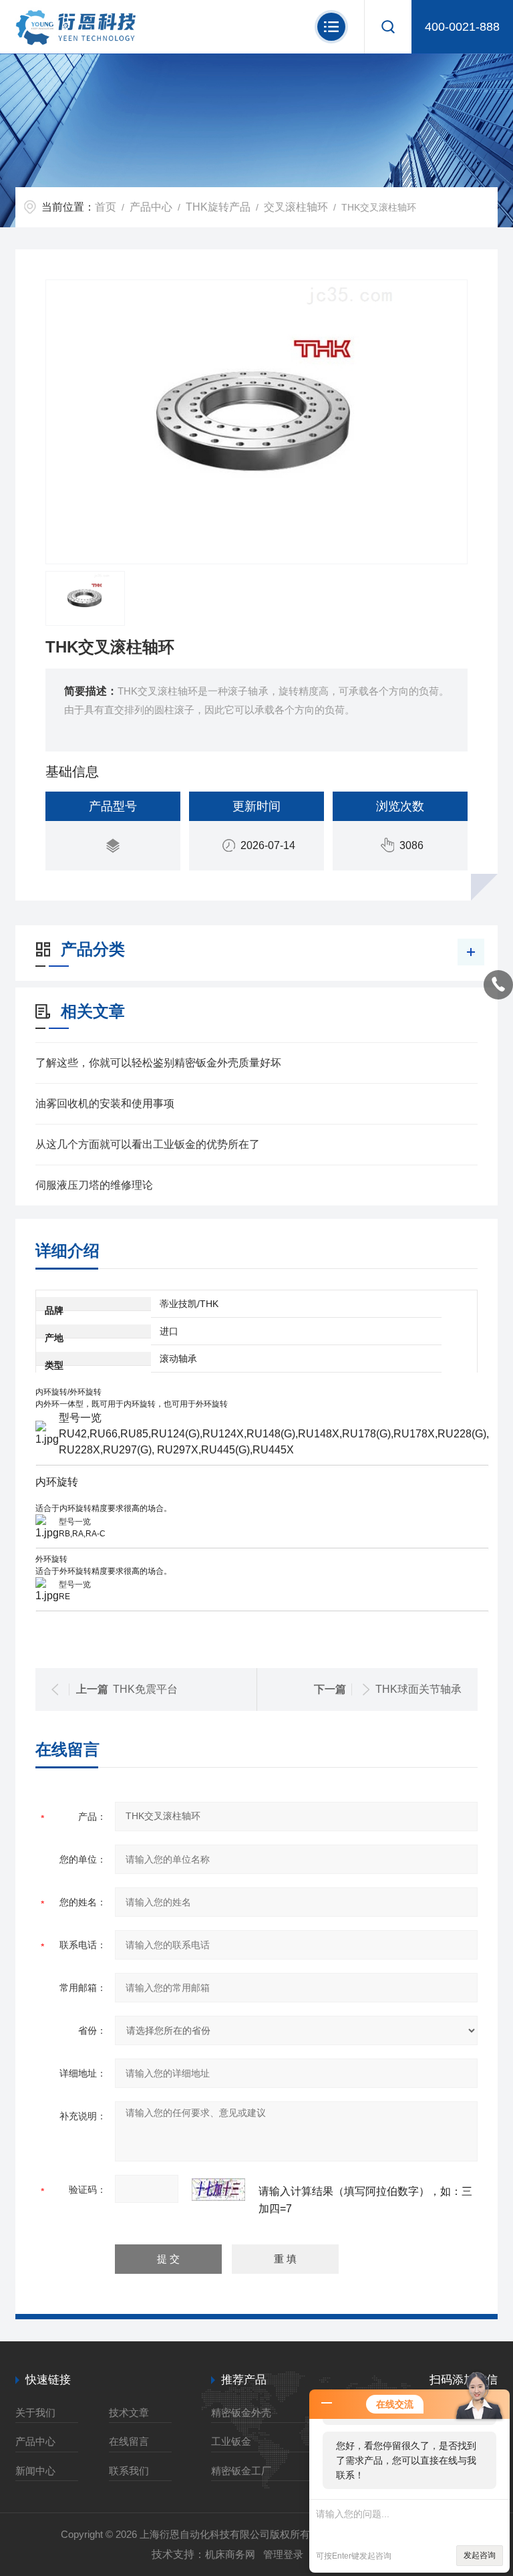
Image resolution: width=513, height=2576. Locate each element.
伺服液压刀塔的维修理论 (94, 1185)
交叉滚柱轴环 (296, 207)
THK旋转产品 (218, 207)
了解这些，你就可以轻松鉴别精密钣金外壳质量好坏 (158, 1063)
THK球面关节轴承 (418, 1689)
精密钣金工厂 (241, 2471)
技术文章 (129, 2413)
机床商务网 (230, 2554)
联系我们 (129, 2471)
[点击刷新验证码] (218, 2190)
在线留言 (129, 2441)
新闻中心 (35, 2471)
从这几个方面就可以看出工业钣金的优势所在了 (148, 1144)
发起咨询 (480, 2555)
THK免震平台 (145, 1689)
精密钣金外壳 (241, 2413)
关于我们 (35, 2413)
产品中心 (151, 207)
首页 (106, 207)
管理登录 (283, 2554)
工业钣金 (231, 2441)
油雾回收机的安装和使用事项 (105, 1103)
